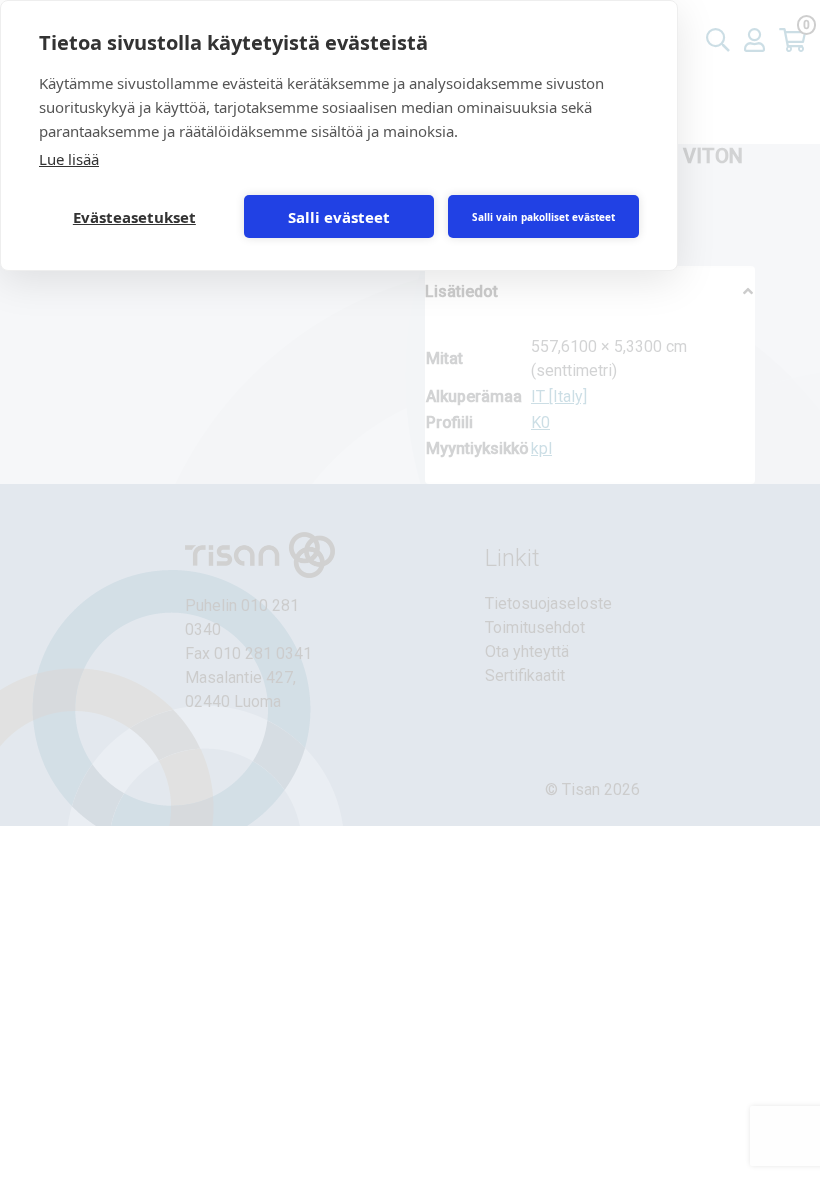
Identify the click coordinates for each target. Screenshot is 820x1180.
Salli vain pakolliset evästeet (543, 217)
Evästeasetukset (134, 217)
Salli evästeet (339, 217)
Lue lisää (69, 159)
